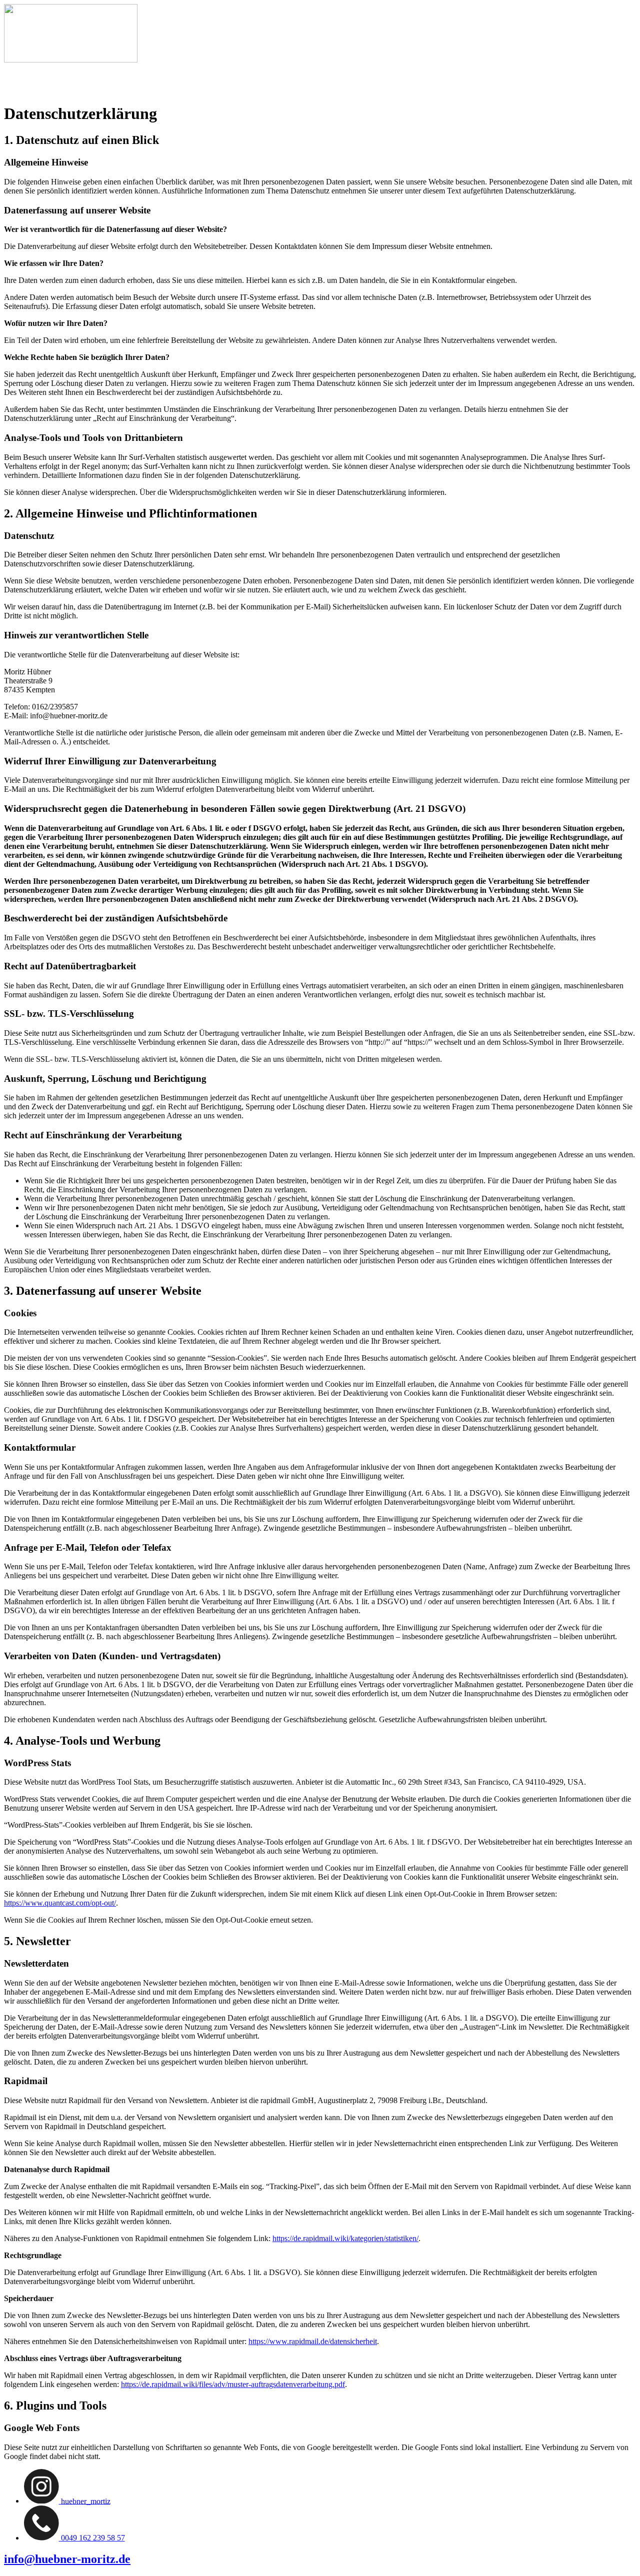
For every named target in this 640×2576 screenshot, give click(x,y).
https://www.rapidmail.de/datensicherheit (313, 2341)
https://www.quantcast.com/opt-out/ (60, 1903)
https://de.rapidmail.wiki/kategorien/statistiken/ (345, 2238)
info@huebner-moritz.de (67, 2559)
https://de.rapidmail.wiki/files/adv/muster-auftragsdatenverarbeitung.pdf (233, 2384)
